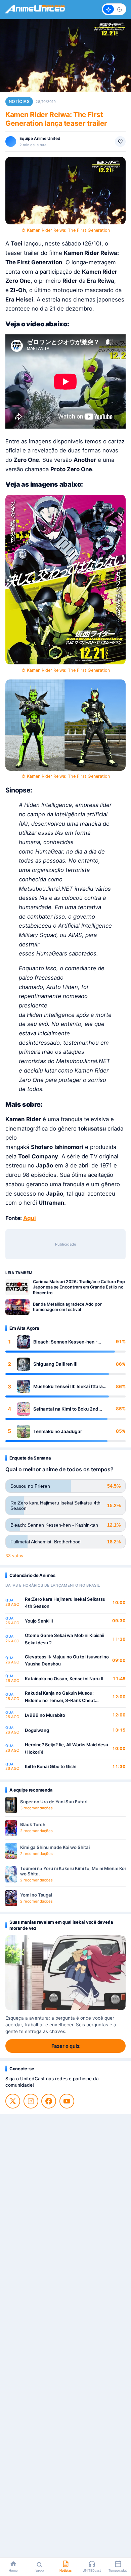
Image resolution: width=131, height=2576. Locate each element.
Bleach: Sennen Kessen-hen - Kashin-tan (65, 1342)
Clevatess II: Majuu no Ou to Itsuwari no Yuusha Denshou (67, 1660)
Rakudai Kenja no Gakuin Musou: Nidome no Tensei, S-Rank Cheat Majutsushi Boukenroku (60, 1697)
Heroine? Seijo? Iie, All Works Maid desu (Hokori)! (67, 1748)
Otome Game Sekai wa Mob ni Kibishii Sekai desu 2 (64, 1639)
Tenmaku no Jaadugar (58, 1431)
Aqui (30, 1218)
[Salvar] (120, 142)
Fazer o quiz (65, 2046)
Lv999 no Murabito (45, 1715)
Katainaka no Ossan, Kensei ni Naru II (64, 1679)
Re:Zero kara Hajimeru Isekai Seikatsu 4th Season (65, 1603)
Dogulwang (37, 1730)
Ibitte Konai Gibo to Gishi (51, 1766)
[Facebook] (49, 2101)
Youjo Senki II (39, 1621)
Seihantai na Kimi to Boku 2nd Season (66, 1409)
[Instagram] (31, 2101)
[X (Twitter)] (13, 2101)
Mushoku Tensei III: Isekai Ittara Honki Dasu (68, 1387)
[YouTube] (67, 2101)
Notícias (19, 101)
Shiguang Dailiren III (55, 1364)
